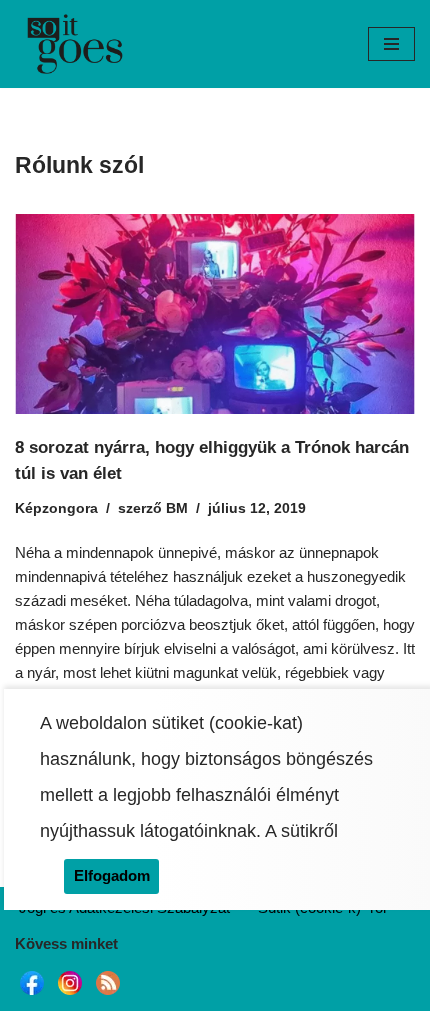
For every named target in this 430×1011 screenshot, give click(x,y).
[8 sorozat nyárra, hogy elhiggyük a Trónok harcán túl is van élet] (215, 314)
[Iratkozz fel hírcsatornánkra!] (108, 994)
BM (177, 508)
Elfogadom (112, 875)
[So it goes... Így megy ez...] (75, 44)
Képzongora (56, 508)
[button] (391, 44)
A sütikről (301, 831)
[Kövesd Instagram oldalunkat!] (70, 994)
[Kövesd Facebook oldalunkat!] (32, 994)
